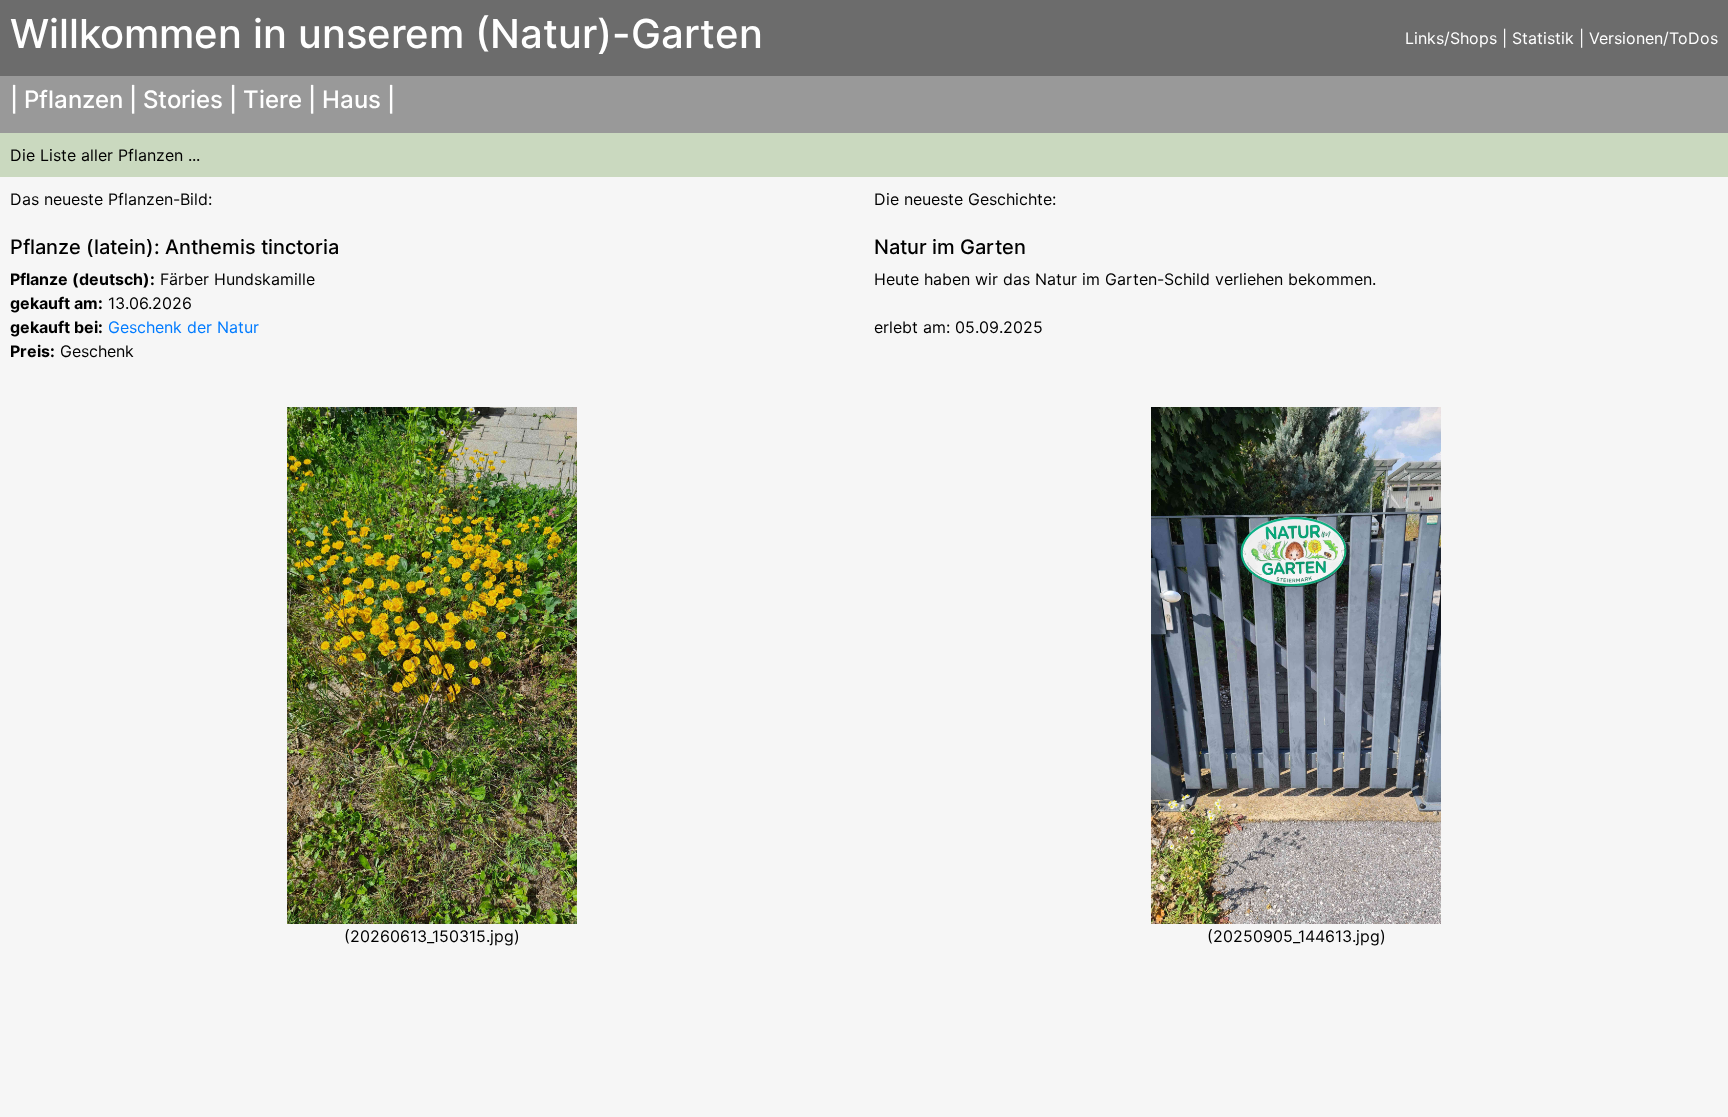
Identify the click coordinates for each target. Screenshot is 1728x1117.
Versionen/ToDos (1653, 38)
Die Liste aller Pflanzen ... (105, 155)
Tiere (272, 99)
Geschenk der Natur (183, 327)
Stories (183, 99)
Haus (351, 99)
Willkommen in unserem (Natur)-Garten (386, 33)
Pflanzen (73, 99)
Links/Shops (1451, 38)
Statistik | (1550, 38)
